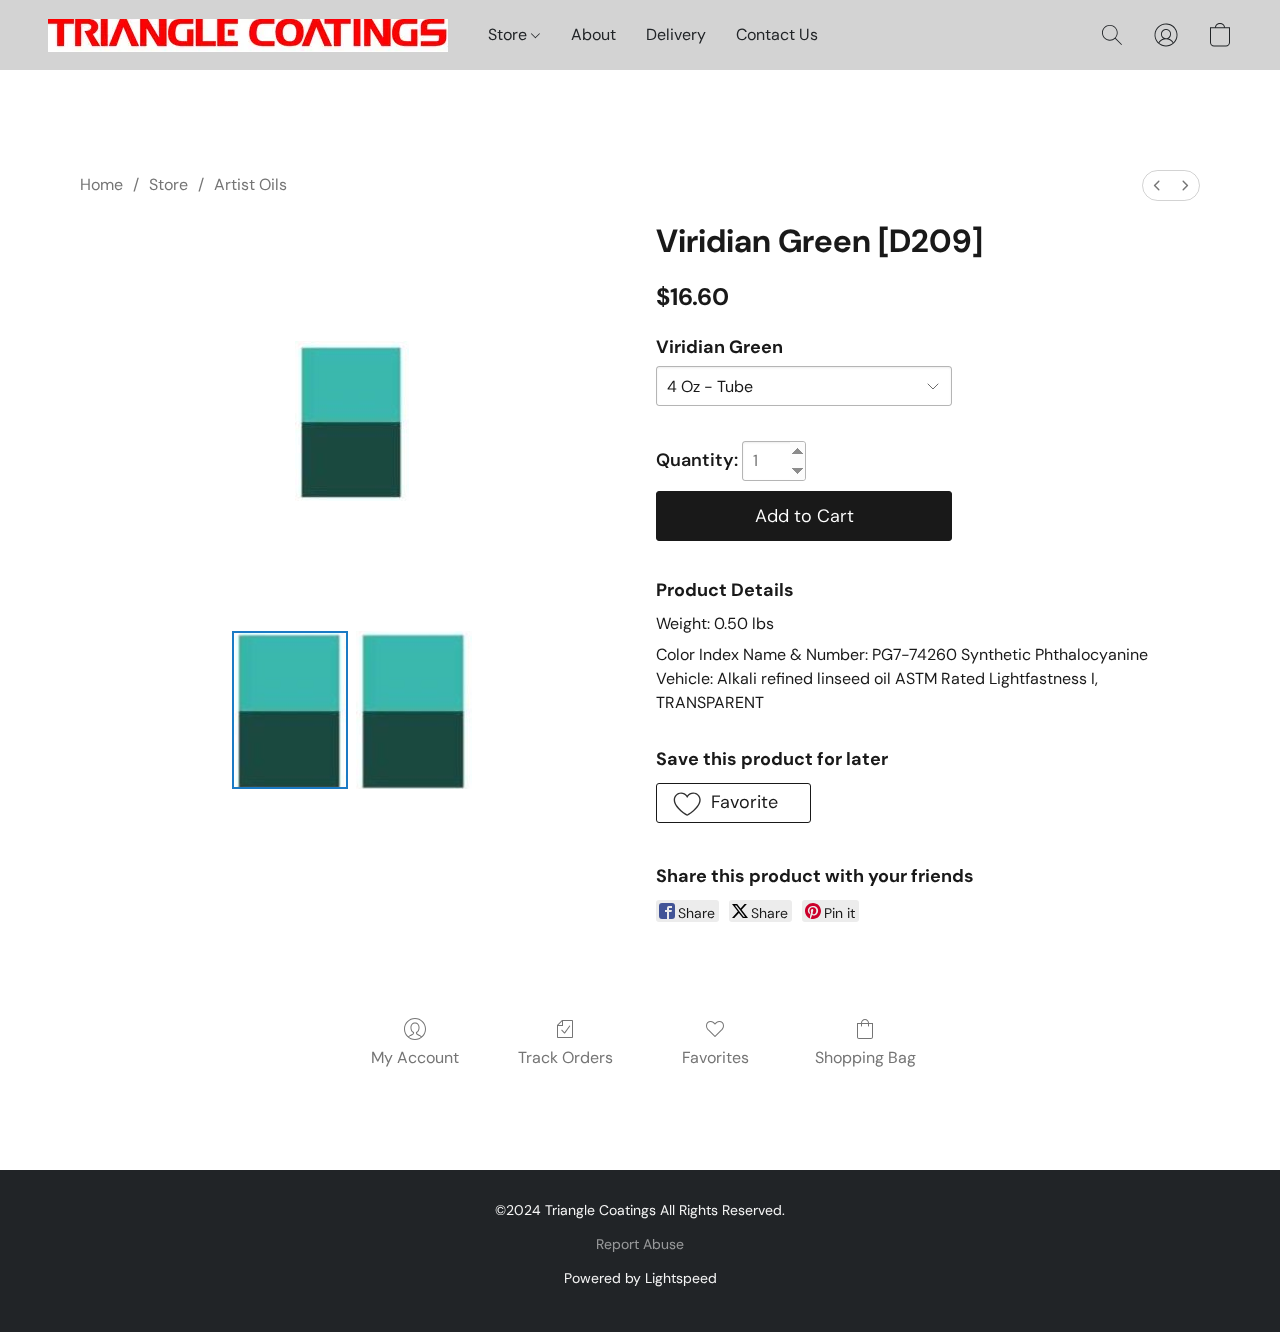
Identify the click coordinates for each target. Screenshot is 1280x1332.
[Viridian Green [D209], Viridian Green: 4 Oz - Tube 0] (290, 710)
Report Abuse (640, 1244)
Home (101, 184)
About (593, 34)
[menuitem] (1157, 185)
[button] (248, 35)
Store (509, 34)
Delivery (676, 34)
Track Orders (565, 1057)
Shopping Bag (865, 1057)
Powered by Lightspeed (640, 1278)
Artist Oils (250, 184)
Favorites (715, 1057)
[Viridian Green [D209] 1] (414, 710)
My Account (415, 1057)
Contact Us (777, 34)
